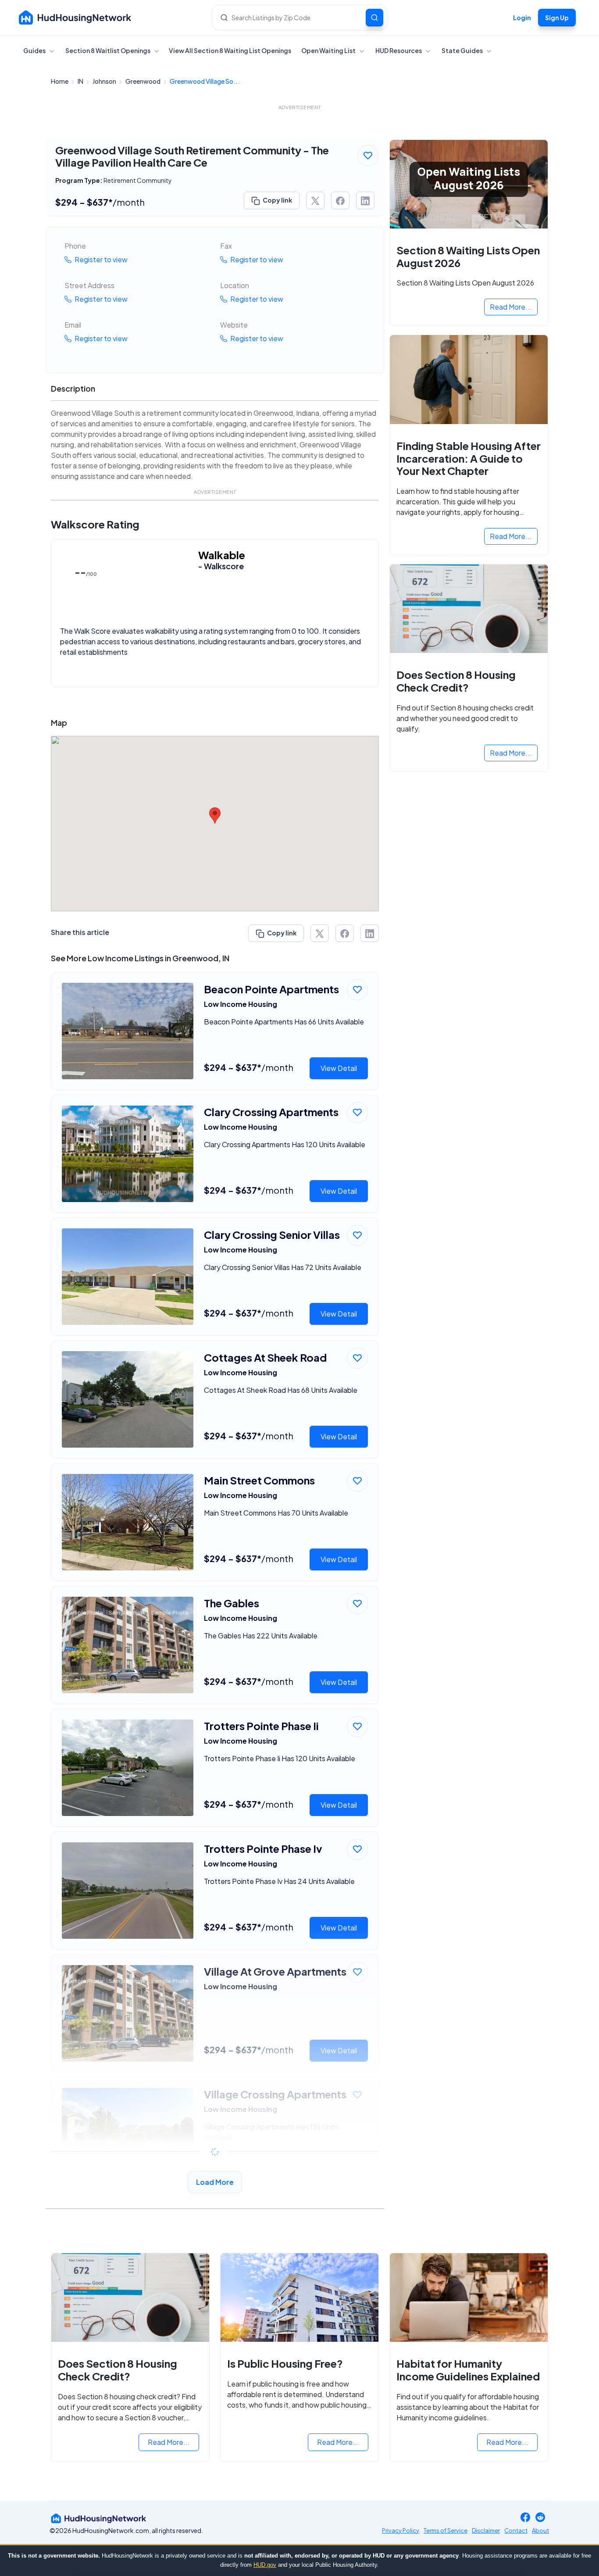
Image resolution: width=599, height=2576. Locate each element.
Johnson (105, 81)
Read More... (511, 307)
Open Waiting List (329, 50)
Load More (215, 2182)
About (540, 2530)
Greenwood (143, 81)
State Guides (463, 50)
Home (60, 81)
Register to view (100, 259)
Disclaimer (486, 2530)
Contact (516, 2530)
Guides (35, 50)
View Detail (339, 1068)
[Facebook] (525, 2518)
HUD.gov (265, 2565)
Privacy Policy (401, 2530)
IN (81, 81)
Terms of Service (446, 2530)
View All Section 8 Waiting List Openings (230, 50)
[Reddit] (540, 2518)
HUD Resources (399, 50)
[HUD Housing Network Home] (75, 18)
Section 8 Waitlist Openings (108, 50)
